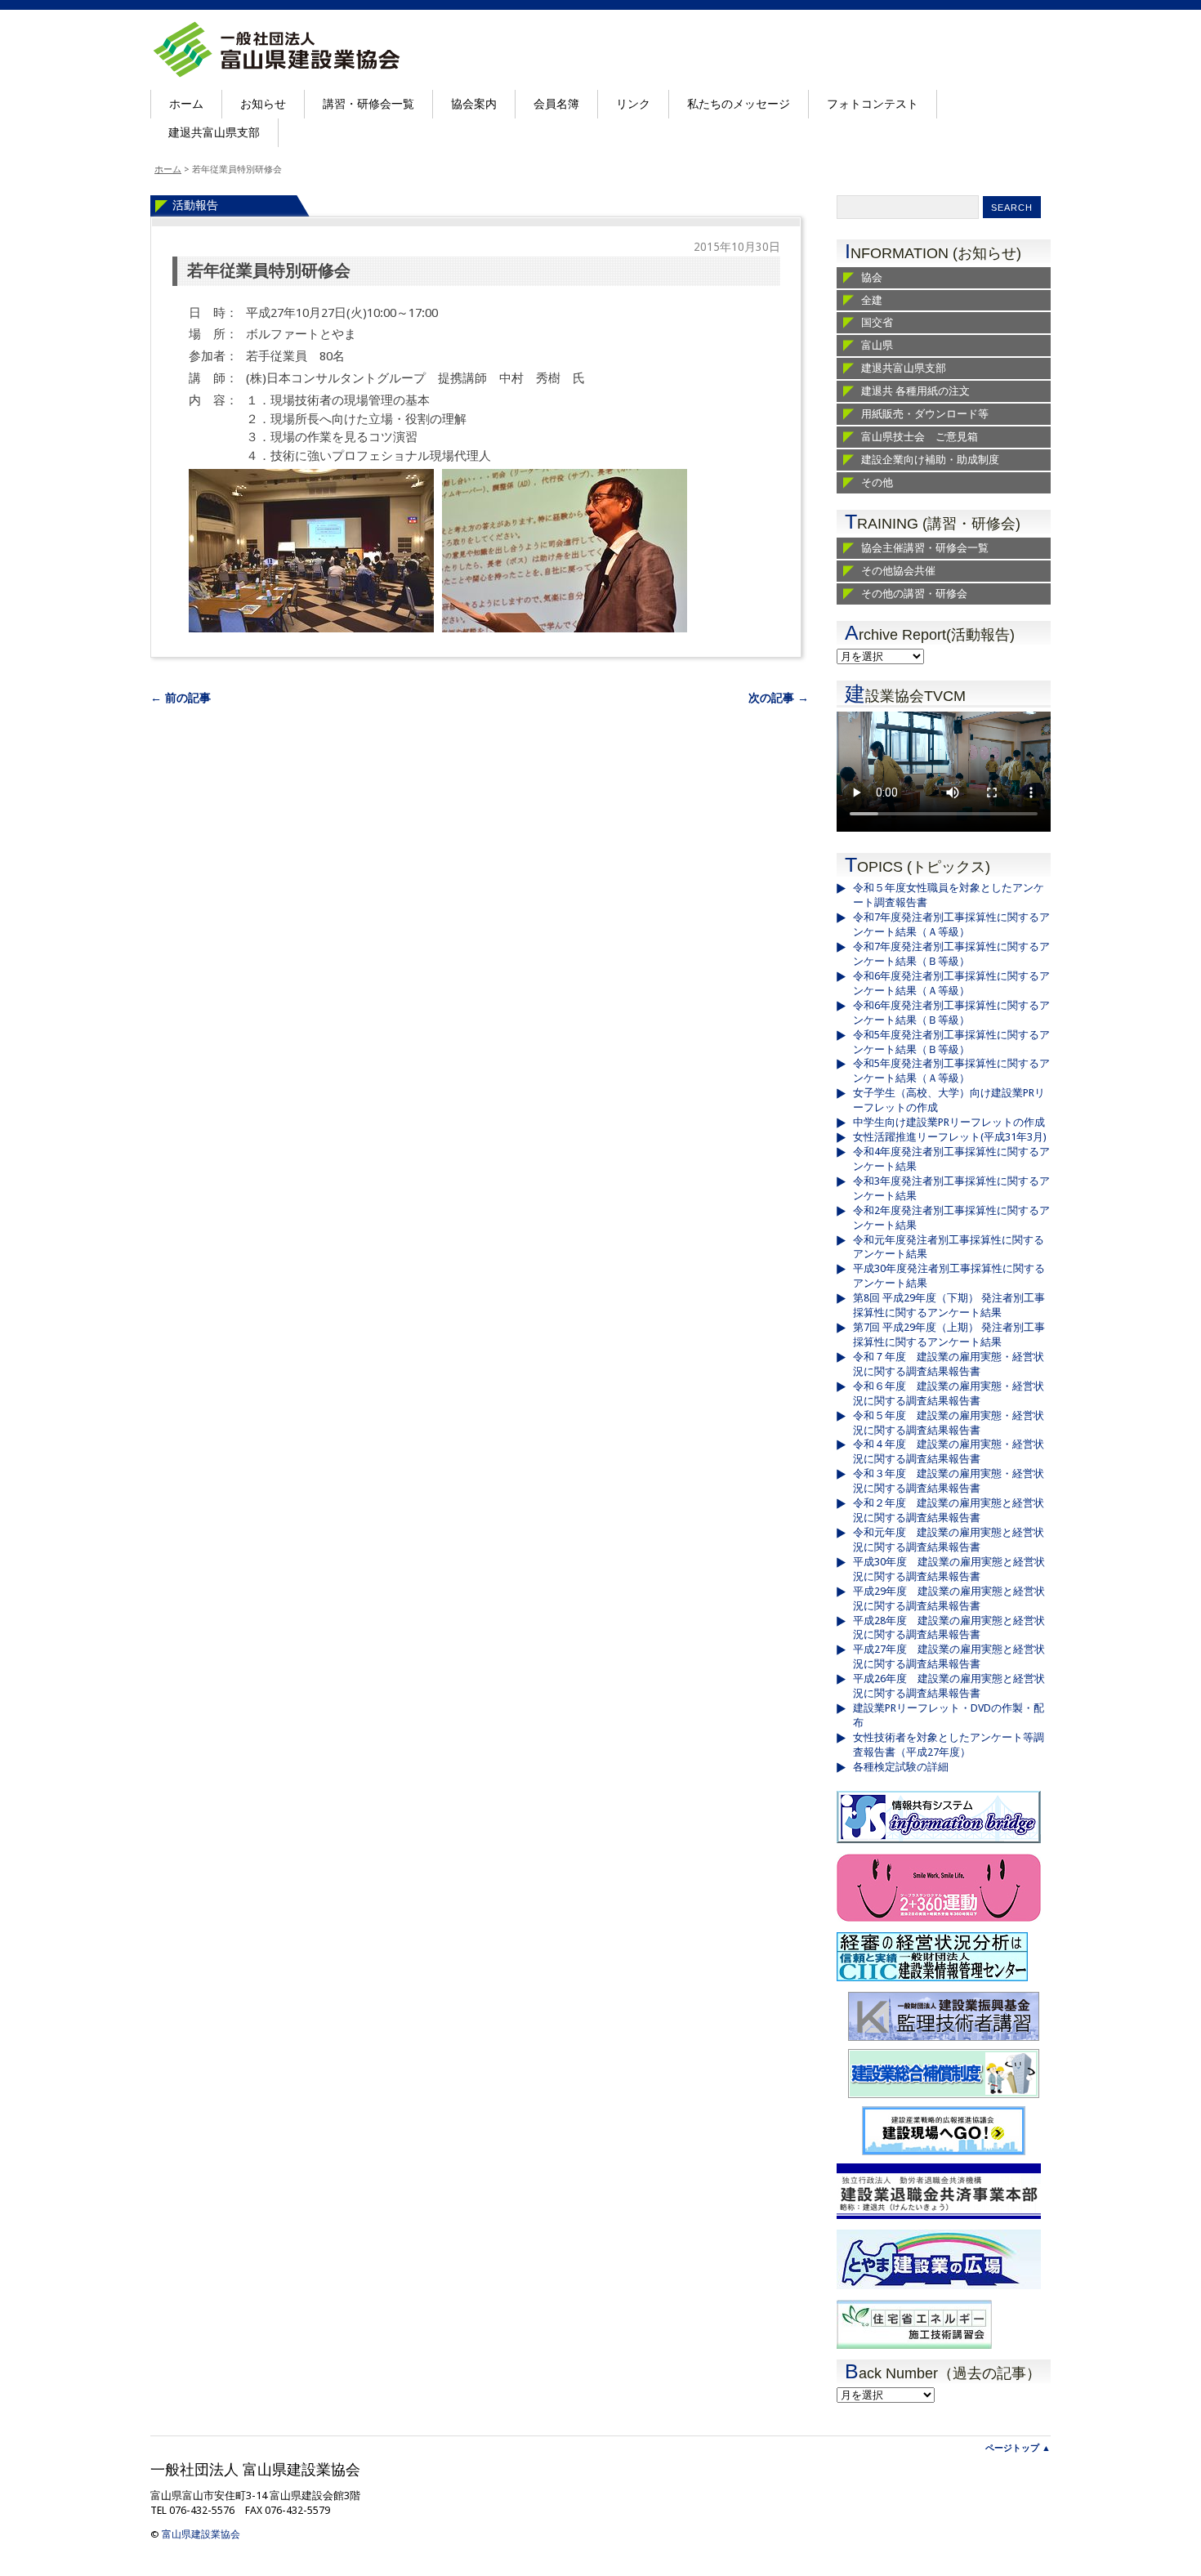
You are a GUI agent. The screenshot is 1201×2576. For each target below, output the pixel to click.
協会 (872, 277)
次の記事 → (779, 698)
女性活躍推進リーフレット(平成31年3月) (950, 1137)
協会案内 (474, 104)
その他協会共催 (898, 571)
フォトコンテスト (873, 104)
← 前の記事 (181, 698)
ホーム (186, 104)
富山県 (877, 345)
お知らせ (263, 104)
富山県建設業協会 (201, 2534)
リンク (633, 104)
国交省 (877, 322)
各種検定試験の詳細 (901, 1767)
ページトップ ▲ (1018, 2448)
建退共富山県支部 (214, 132)
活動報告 (195, 205)
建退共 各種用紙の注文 (915, 391)
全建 (872, 300)
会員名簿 (556, 104)
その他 (877, 482)
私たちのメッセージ (739, 104)
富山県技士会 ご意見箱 (920, 437)
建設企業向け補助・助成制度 (930, 460)
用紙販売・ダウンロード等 (925, 414)
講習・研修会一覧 (368, 104)
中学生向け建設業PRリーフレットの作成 (949, 1122)
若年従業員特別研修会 (269, 271)
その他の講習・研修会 (914, 594)
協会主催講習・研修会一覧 (925, 548)
